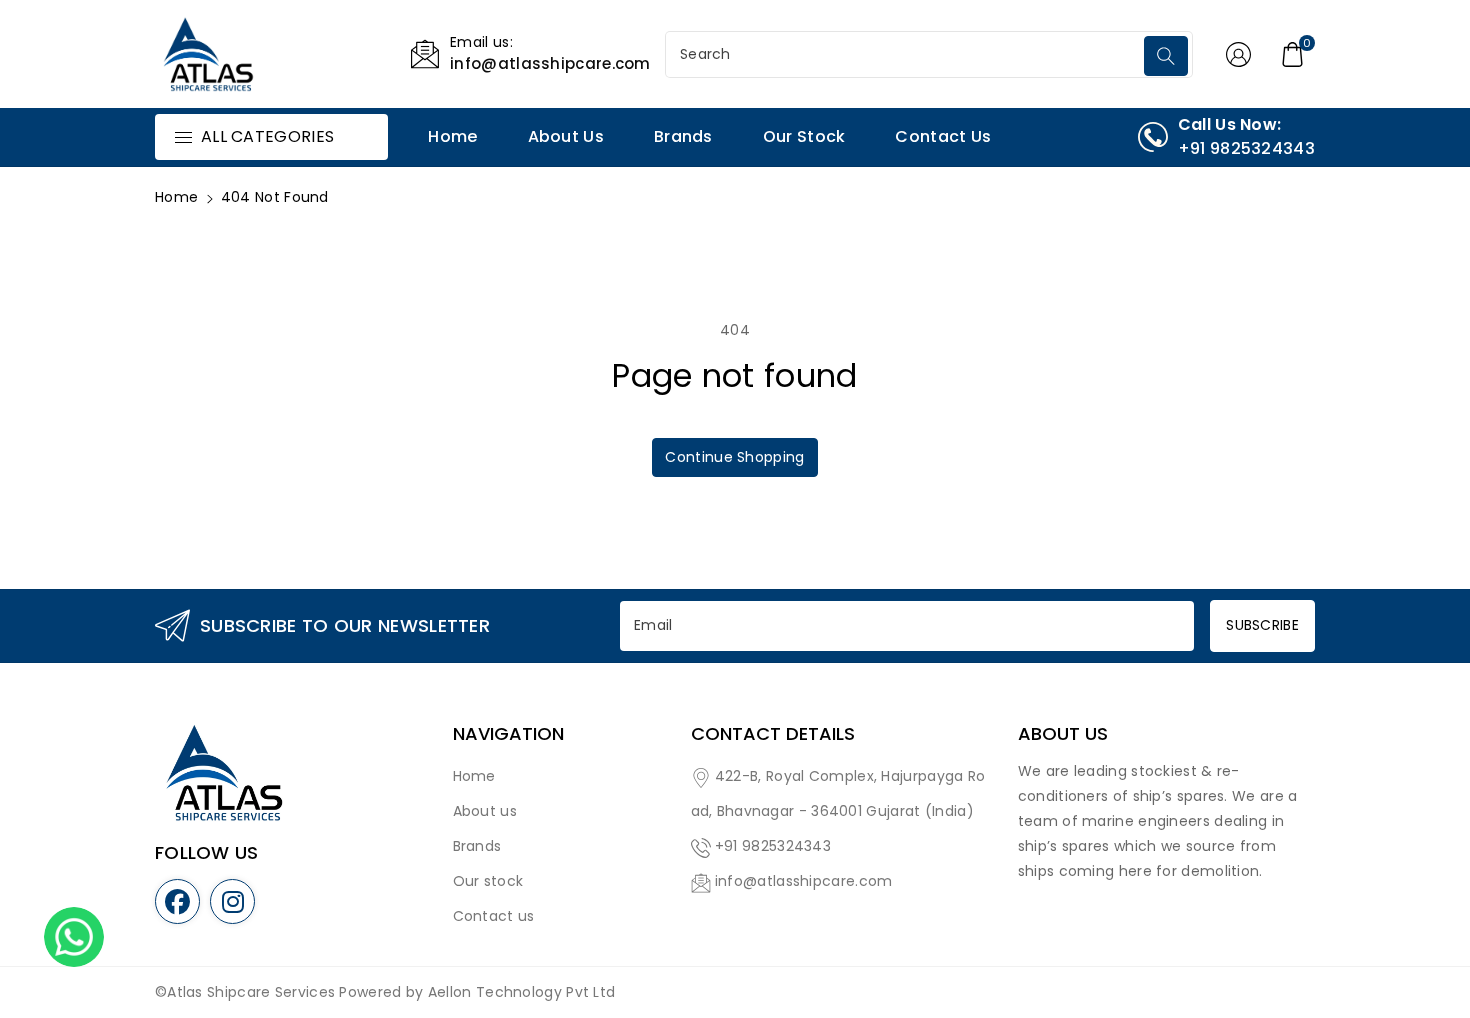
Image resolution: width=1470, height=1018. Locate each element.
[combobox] (907, 54)
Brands (477, 846)
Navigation (508, 734)
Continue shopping (734, 457)
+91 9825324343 (773, 846)
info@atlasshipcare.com (804, 881)
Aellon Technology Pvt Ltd (522, 992)
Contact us (494, 916)
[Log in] (1239, 54)
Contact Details (773, 734)
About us (485, 811)
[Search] (1166, 56)
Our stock (488, 881)
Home (176, 197)
